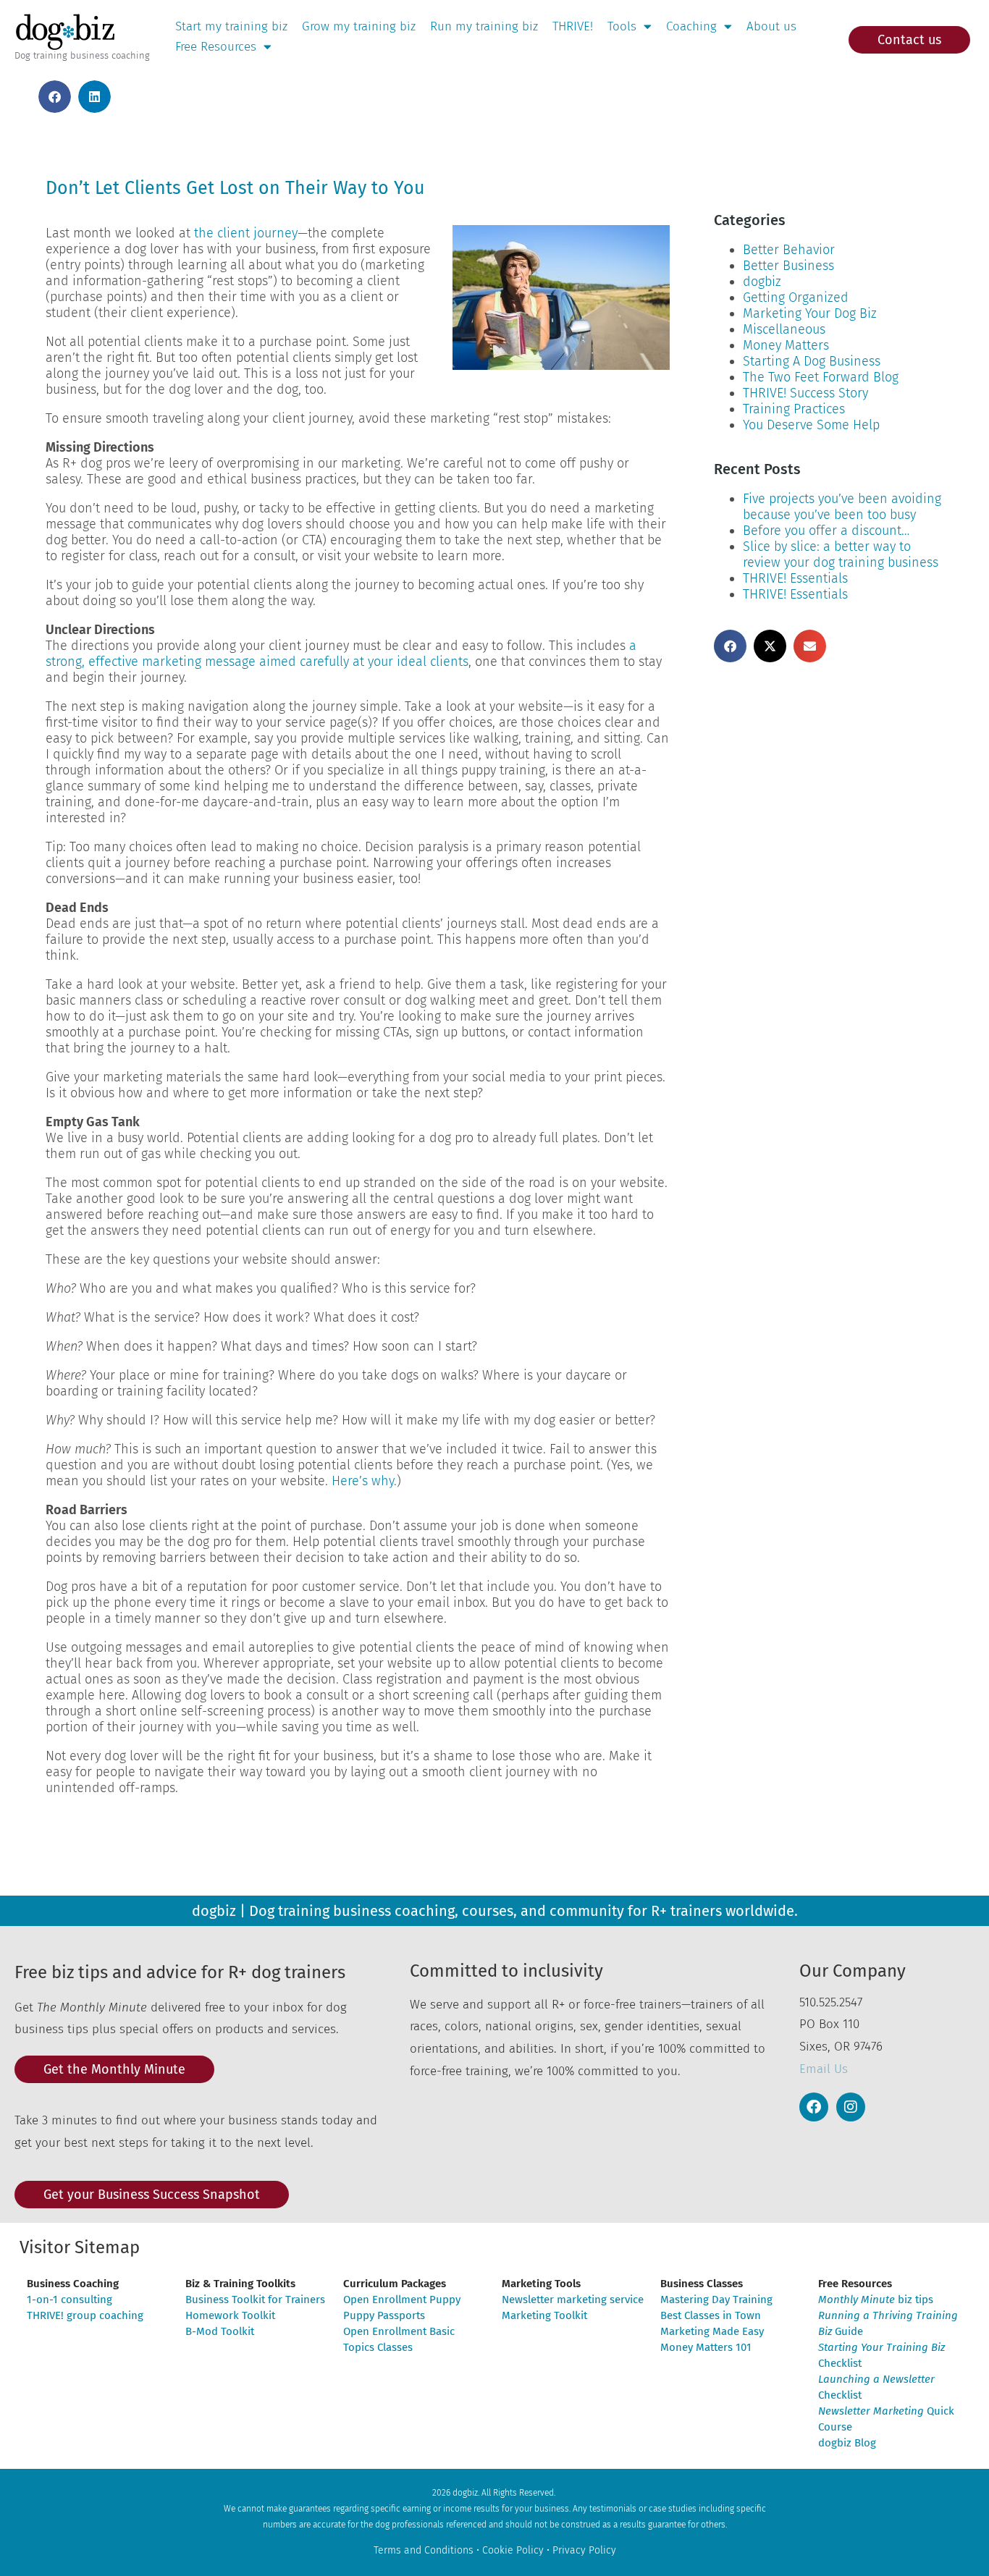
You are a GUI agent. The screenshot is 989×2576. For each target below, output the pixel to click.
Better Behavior (789, 250)
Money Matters (786, 345)
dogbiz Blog (847, 2443)
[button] (55, 97)
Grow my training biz (359, 26)
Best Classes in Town (711, 2315)
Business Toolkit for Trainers (255, 2300)
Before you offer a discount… (826, 531)
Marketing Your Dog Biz (810, 313)
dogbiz (762, 282)
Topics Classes (378, 2347)
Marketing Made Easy (712, 2331)
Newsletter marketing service (573, 2300)
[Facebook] (814, 2107)
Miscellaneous (784, 329)
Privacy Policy (584, 2550)
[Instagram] (851, 2107)
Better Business (788, 266)
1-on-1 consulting (70, 2300)
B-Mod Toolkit (220, 2331)
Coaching (691, 26)
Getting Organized (796, 297)
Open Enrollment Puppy (402, 2300)
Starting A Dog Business (812, 361)
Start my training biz (231, 26)
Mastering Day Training (716, 2300)
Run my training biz (484, 26)
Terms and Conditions (424, 2550)
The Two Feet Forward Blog (821, 377)
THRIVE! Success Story (805, 393)
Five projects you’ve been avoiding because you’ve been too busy (842, 507)
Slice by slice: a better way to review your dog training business (841, 554)
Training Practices (794, 409)
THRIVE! (573, 26)
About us (771, 26)
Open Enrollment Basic (399, 2331)
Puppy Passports (384, 2315)
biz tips (876, 2300)
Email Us (824, 2069)
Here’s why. (364, 1481)
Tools (622, 26)
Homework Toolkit (230, 2315)
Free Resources (216, 47)
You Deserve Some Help (811, 425)
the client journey (246, 233)
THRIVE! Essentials (795, 578)
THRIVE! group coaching (85, 2315)
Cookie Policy (513, 2550)
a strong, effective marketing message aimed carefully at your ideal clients (341, 654)
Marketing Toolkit (544, 2315)
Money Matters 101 (706, 2347)
